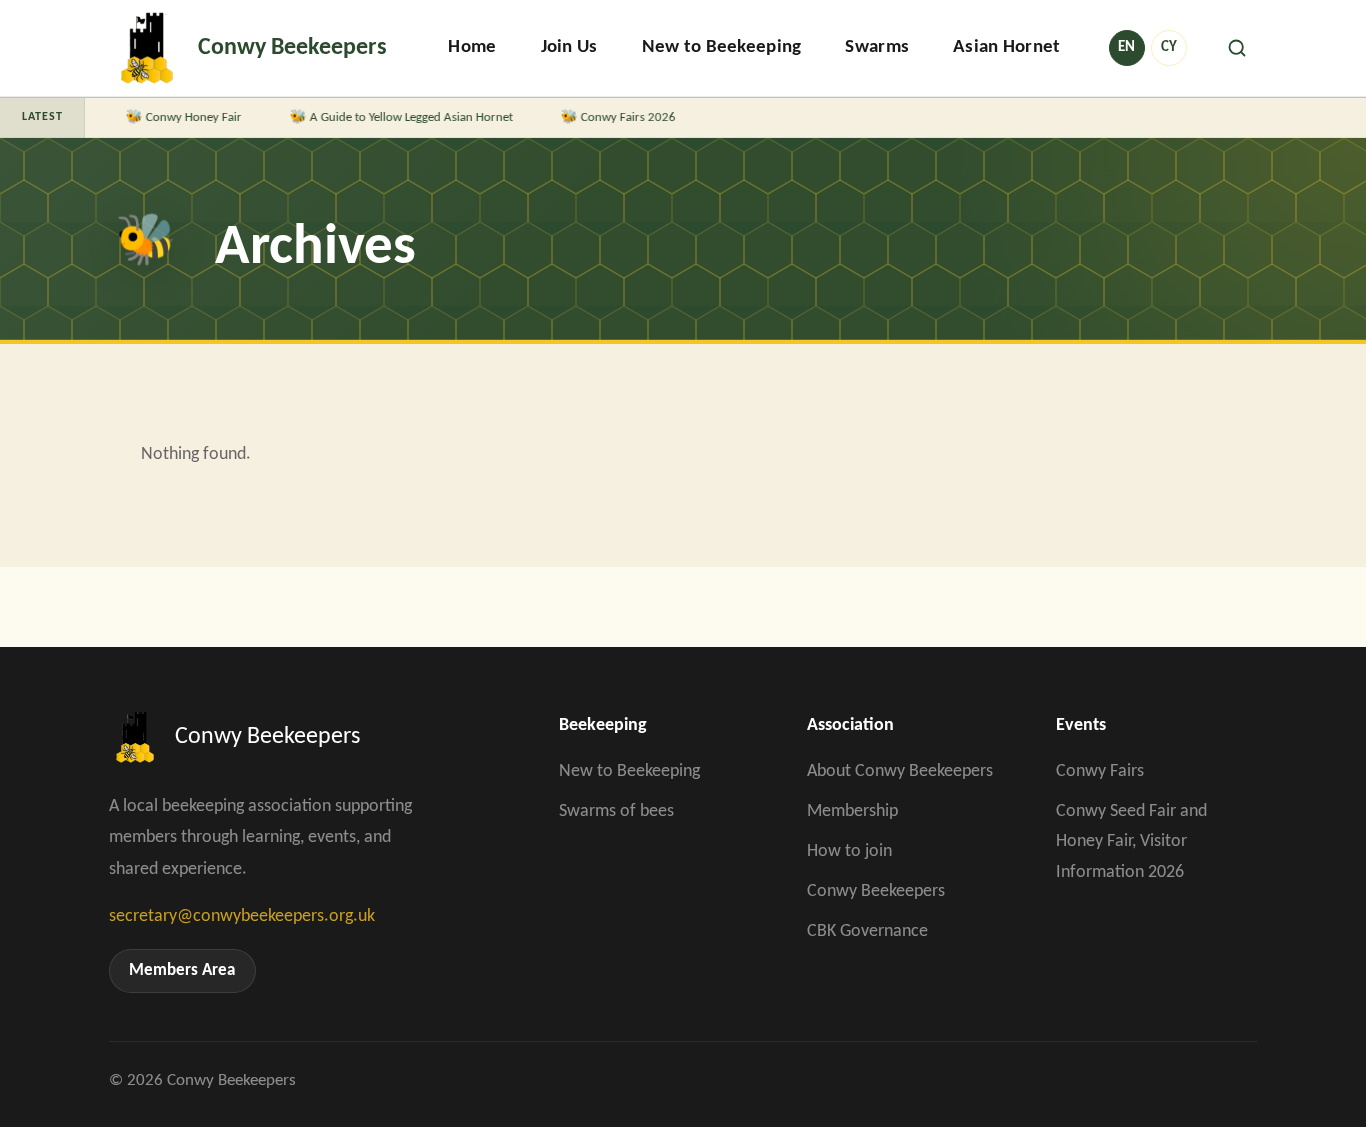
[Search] (1237, 48)
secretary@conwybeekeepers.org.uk (242, 916)
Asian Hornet (1006, 47)
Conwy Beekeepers (876, 891)
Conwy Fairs (1100, 771)
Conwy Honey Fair (181, 117)
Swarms (877, 47)
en (1126, 47)
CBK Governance (867, 931)
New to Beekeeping (722, 47)
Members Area (182, 970)
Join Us (569, 47)
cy (1169, 47)
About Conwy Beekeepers (900, 771)
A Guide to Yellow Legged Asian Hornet (398, 117)
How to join (849, 851)
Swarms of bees (616, 811)
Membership (852, 811)
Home (472, 47)
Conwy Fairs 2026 (615, 117)
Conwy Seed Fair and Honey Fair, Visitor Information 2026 (1131, 842)
